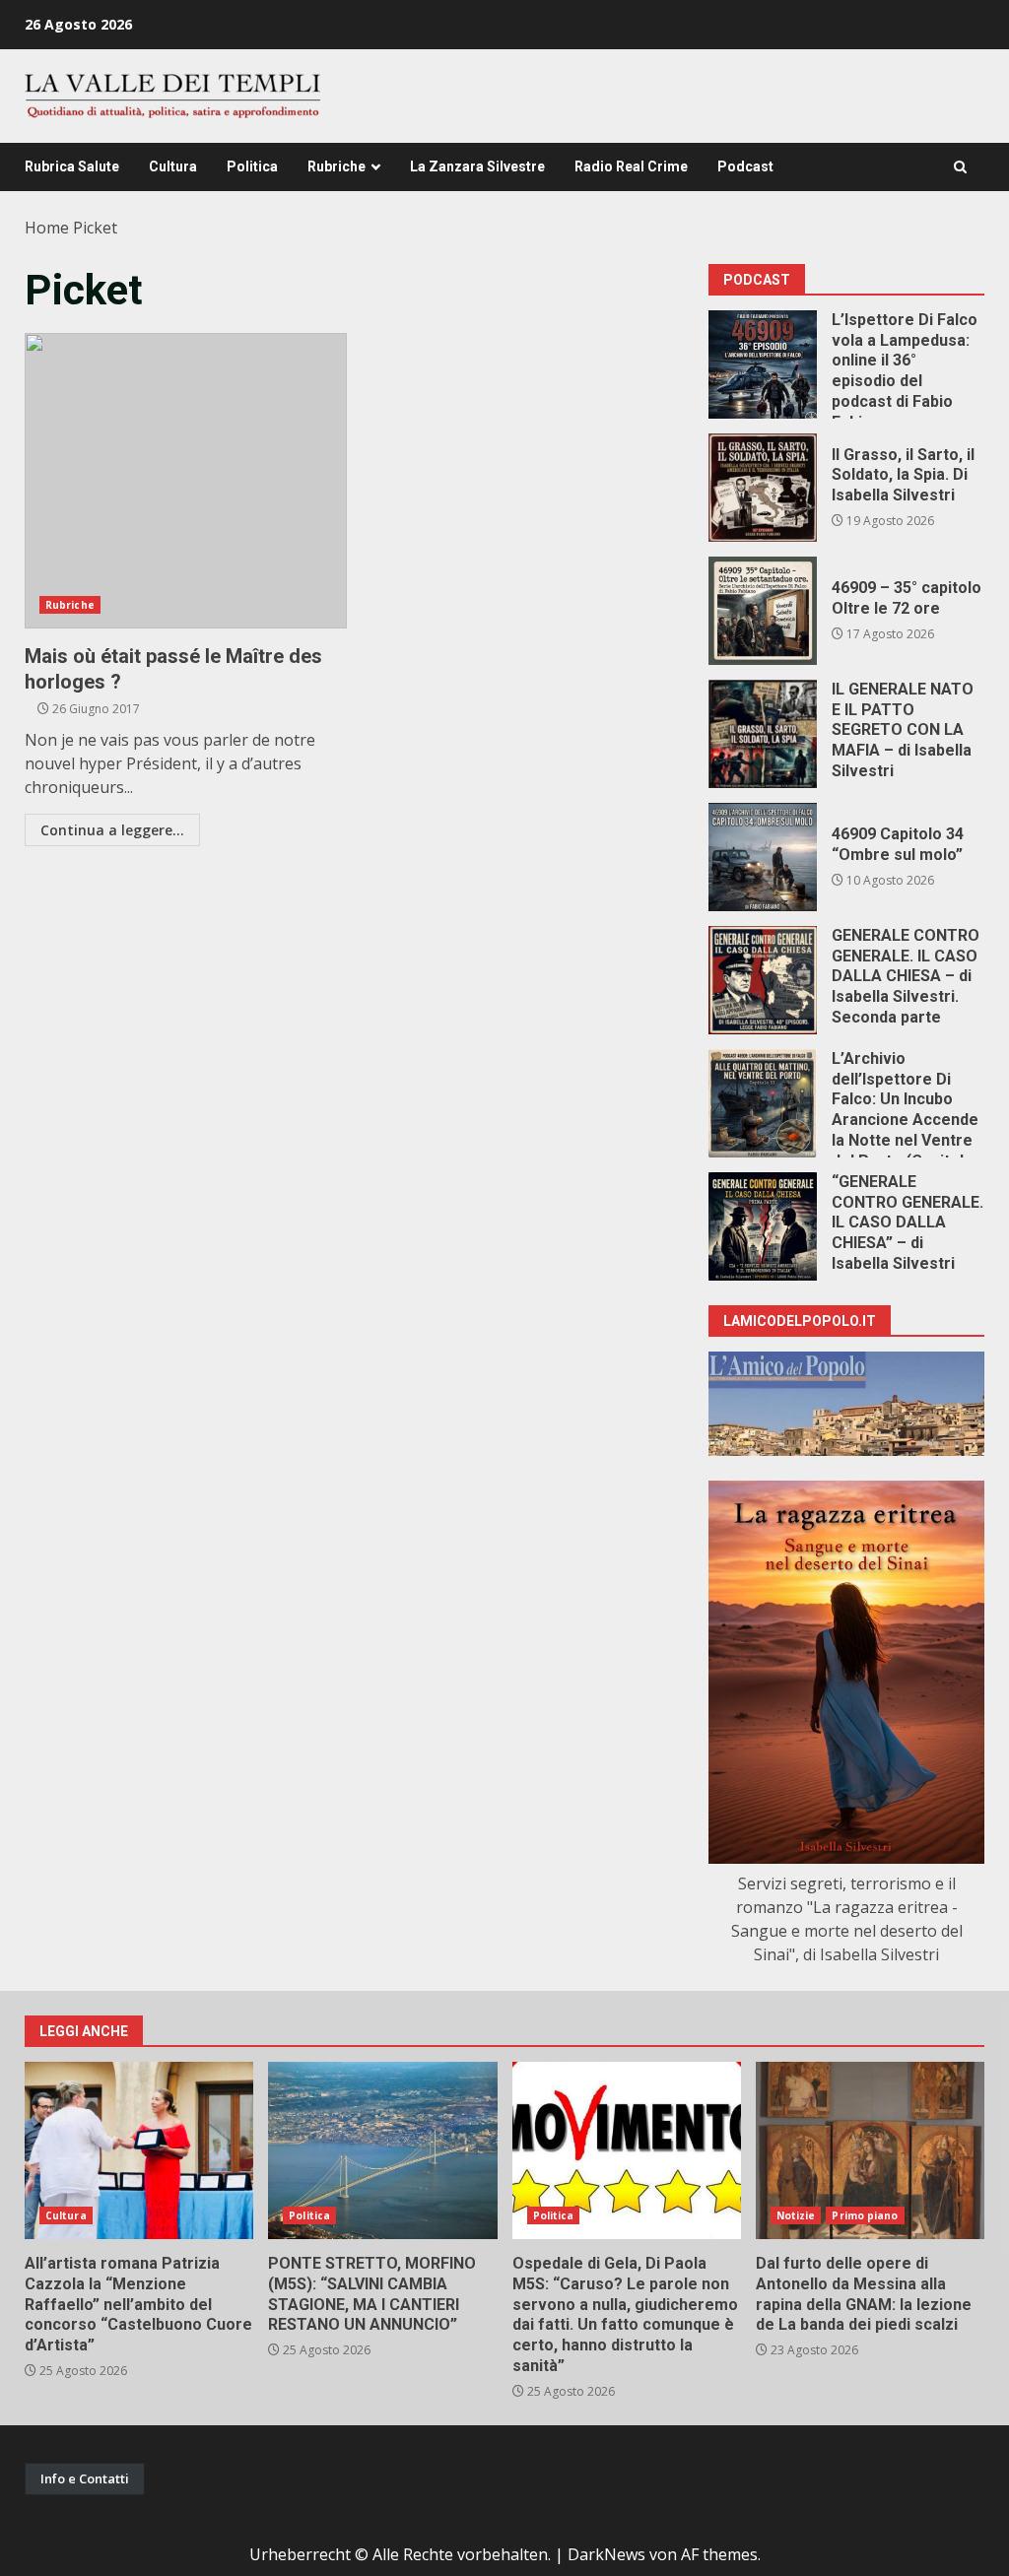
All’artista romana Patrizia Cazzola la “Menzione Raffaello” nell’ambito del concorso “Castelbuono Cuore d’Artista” (139, 2150)
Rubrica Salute (72, 166)
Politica (252, 166)
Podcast (745, 166)
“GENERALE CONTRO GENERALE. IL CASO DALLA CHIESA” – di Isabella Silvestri (763, 1226)
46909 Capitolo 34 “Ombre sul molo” (763, 857)
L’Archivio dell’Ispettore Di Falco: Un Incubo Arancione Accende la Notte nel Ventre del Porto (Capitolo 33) (763, 1103)
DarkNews (606, 2554)
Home (47, 228)
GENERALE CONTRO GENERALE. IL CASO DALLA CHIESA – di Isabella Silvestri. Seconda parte (763, 980)
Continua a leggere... (112, 830)
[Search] (960, 167)
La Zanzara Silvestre (477, 166)
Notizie (796, 2215)
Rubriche (336, 166)
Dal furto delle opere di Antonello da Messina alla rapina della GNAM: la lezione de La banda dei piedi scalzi (870, 2150)
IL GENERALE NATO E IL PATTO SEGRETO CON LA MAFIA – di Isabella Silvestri (763, 734)
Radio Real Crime (631, 166)
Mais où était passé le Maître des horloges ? (186, 481)
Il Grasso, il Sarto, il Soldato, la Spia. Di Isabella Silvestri (763, 488)
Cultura (173, 166)
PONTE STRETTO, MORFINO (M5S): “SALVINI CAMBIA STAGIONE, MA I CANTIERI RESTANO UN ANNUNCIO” (382, 2150)
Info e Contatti (85, 2478)
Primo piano (865, 2215)
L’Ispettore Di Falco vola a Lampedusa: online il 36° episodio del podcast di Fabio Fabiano (763, 364)
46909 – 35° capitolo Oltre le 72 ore (763, 611)
